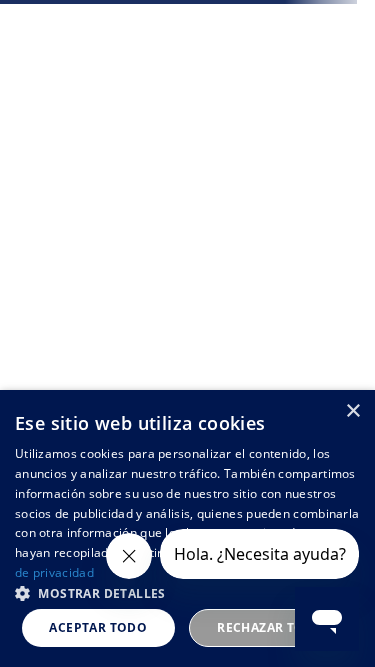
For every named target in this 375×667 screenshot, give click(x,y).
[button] (187, 592)
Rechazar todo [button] (270, 627)
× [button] (352, 411)
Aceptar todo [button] (98, 627)
